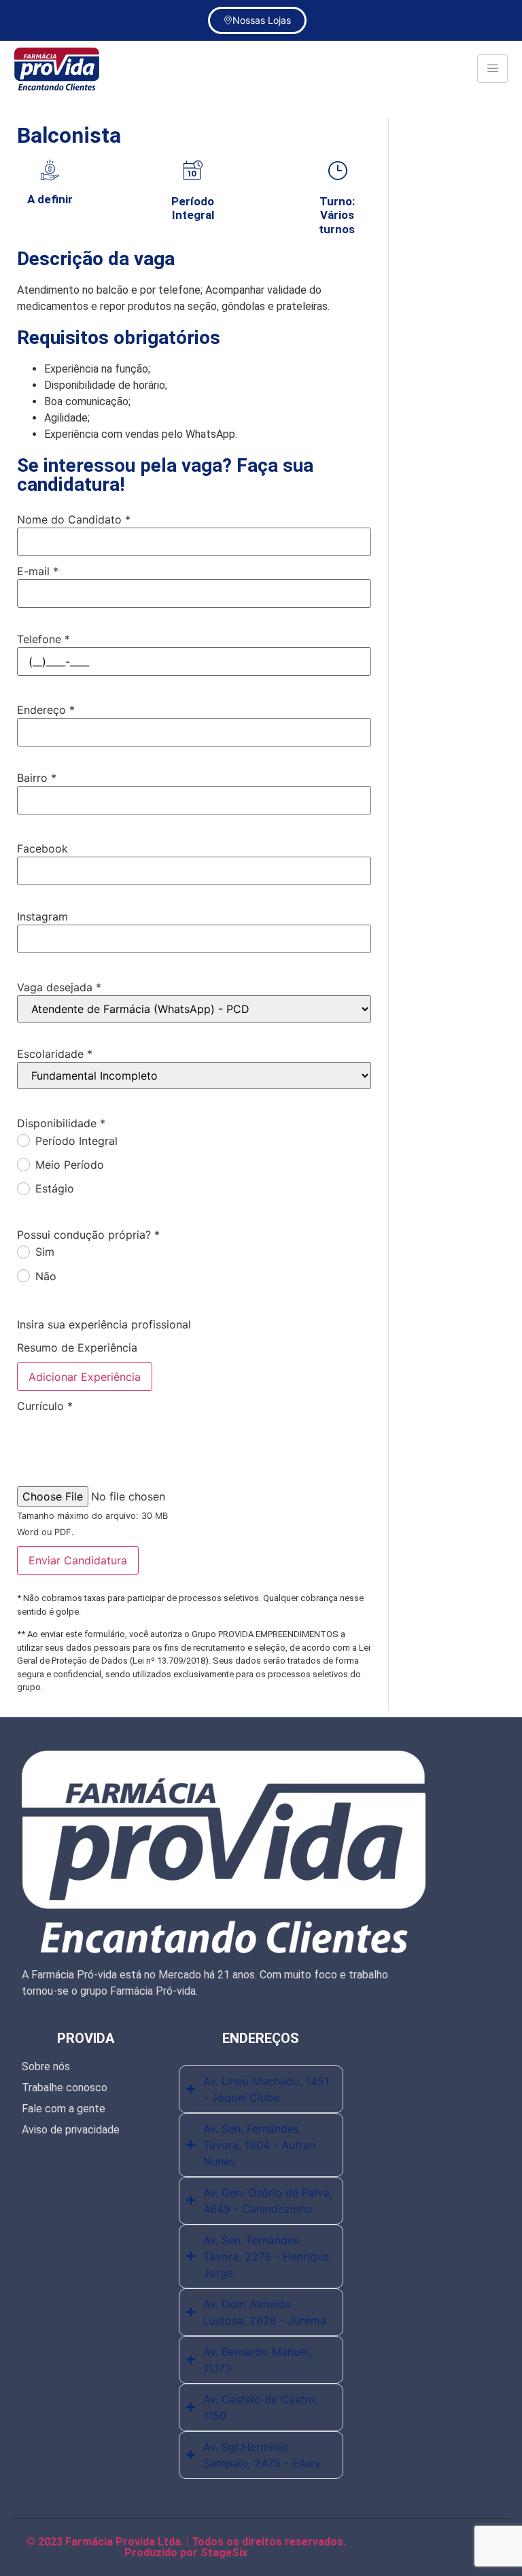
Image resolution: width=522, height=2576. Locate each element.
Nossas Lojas (262, 20)
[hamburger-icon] (492, 69)
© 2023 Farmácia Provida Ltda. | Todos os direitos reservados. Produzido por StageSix (186, 2547)
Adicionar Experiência (85, 1377)
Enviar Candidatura (78, 1560)
